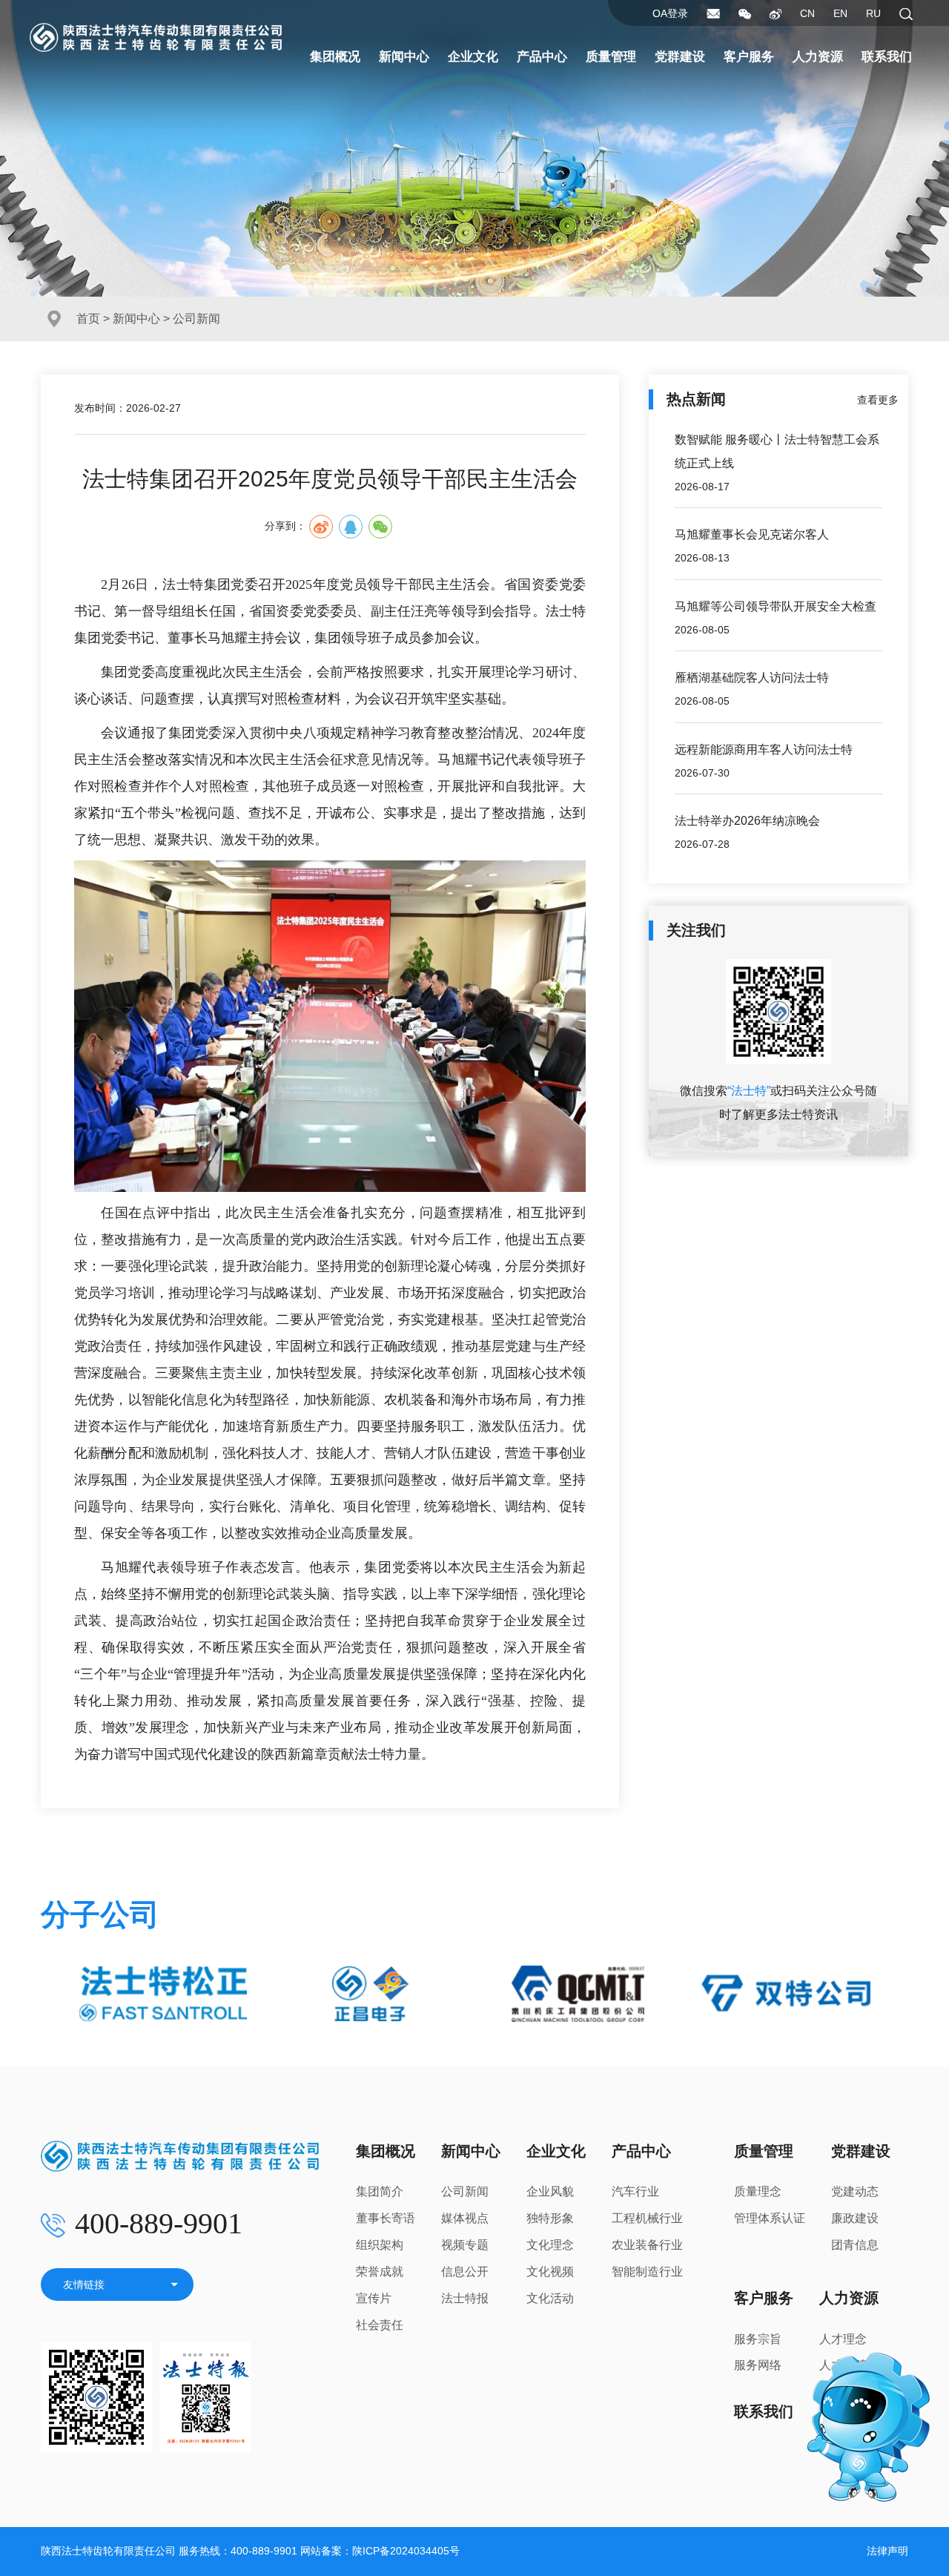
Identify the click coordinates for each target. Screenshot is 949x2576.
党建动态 (855, 2191)
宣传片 (374, 2298)
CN (807, 13)
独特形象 (550, 2218)
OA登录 (670, 13)
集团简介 (380, 2191)
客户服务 (749, 57)
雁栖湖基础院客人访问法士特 (752, 678)
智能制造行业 (647, 2272)
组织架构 (380, 2245)
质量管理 (611, 57)
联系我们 (887, 57)
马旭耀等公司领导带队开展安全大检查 (776, 606)
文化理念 (550, 2245)
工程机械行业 (647, 2218)
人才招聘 (843, 2365)
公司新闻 (465, 2191)
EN (840, 13)
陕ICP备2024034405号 (406, 2551)
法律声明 (887, 2551)
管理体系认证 (770, 2218)
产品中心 (542, 57)
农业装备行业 (647, 2245)
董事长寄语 (386, 2218)
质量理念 (758, 2191)
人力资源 (818, 57)
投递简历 (843, 2392)
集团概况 (335, 57)
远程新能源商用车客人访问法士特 (764, 750)
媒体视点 (465, 2218)
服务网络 (758, 2365)
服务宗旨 (758, 2339)
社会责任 (380, 2325)
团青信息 (855, 2245)
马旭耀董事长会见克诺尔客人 (752, 534)
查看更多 (878, 400)
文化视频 (550, 2272)
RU (873, 13)
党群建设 (680, 57)
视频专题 (465, 2245)
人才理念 (843, 2339)
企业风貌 (550, 2191)
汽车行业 (635, 2191)
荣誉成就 (380, 2272)
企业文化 (473, 57)
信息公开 (465, 2272)
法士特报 (465, 2298)
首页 (88, 319)
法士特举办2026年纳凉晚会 (747, 821)
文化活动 (550, 2298)
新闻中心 (404, 57)
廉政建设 (855, 2218)
